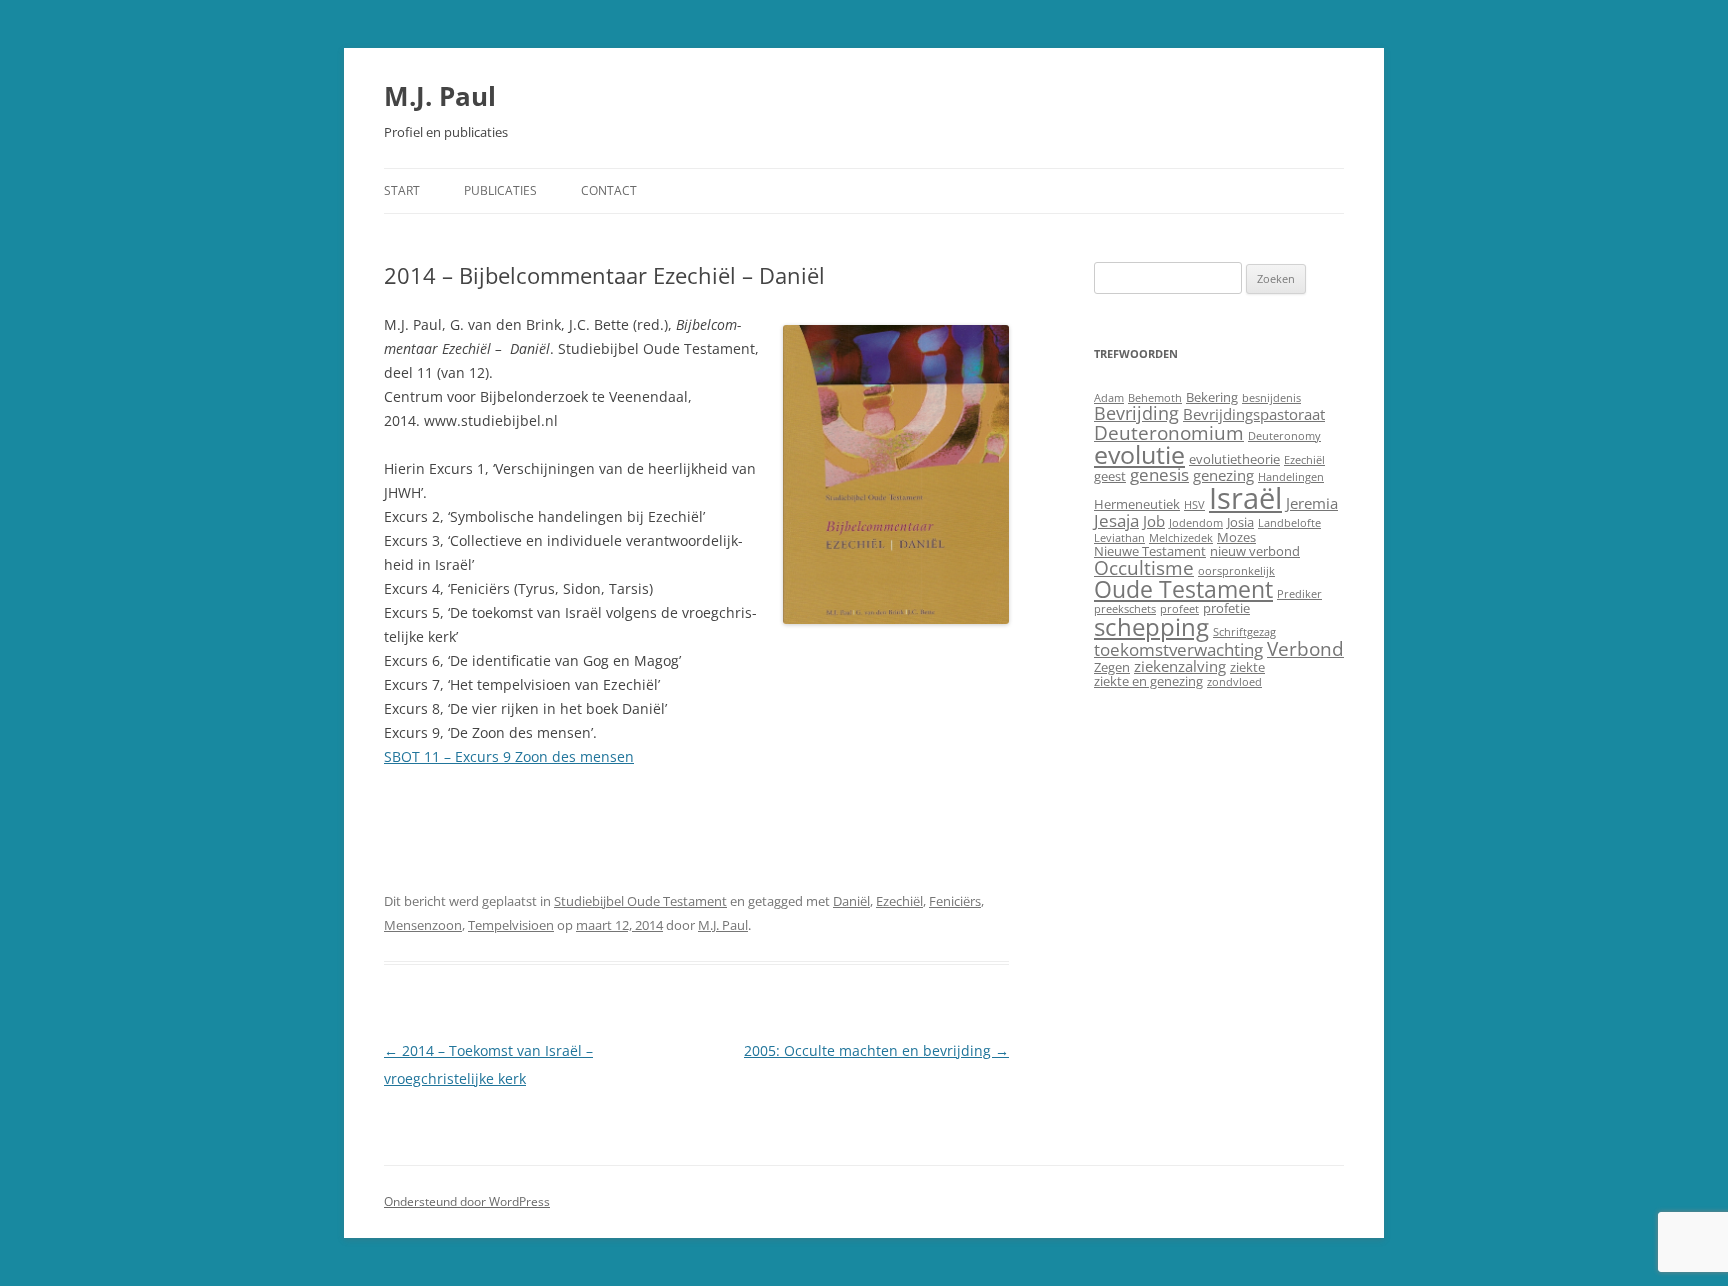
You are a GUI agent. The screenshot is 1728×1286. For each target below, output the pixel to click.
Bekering (1212, 397)
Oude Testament (1183, 589)
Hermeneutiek (1137, 504)
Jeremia (1312, 503)
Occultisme (1144, 567)
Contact (609, 190)
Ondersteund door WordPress (467, 1201)
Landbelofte (1289, 523)
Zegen (1112, 667)
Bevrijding (1136, 413)
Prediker (1299, 594)
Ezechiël (899, 901)
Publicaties (500, 190)
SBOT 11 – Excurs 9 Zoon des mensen (509, 756)
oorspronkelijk (1236, 571)
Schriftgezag (1244, 632)
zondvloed (1234, 682)
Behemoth (1155, 398)
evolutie (1139, 454)
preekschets (1125, 609)
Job (1154, 521)
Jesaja (1116, 520)
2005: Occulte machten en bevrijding (876, 1050)
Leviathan (1119, 538)
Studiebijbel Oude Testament (640, 901)
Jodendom (1196, 523)
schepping (1151, 626)
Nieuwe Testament (1150, 551)
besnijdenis (1271, 398)
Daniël (851, 901)
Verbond (1305, 648)
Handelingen (1291, 477)
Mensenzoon (423, 925)
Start (402, 190)
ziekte (1247, 667)
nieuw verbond (1255, 551)
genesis (1159, 474)
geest (1110, 476)
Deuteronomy (1284, 436)
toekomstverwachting (1178, 649)
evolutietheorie (1234, 459)
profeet (1179, 609)
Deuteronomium (1169, 432)
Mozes (1236, 537)
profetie (1226, 608)
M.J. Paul (440, 96)
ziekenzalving (1180, 666)
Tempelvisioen (511, 925)
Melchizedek (1181, 538)
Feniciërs (955, 901)
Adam (1109, 398)
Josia (1240, 522)
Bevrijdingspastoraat (1254, 414)
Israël (1245, 498)
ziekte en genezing (1148, 681)
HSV (1194, 505)
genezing (1223, 475)
